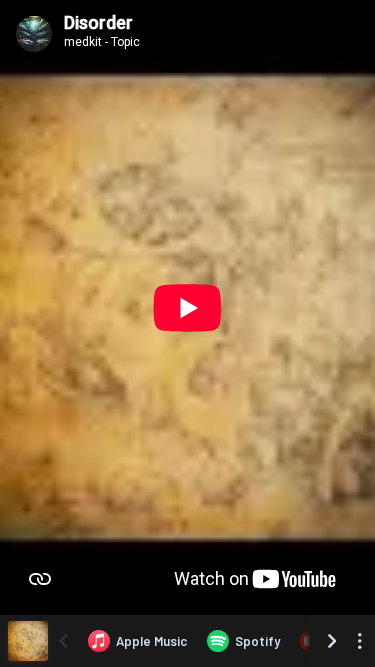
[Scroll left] (63, 641)
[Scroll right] (332, 641)
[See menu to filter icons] (360, 641)
